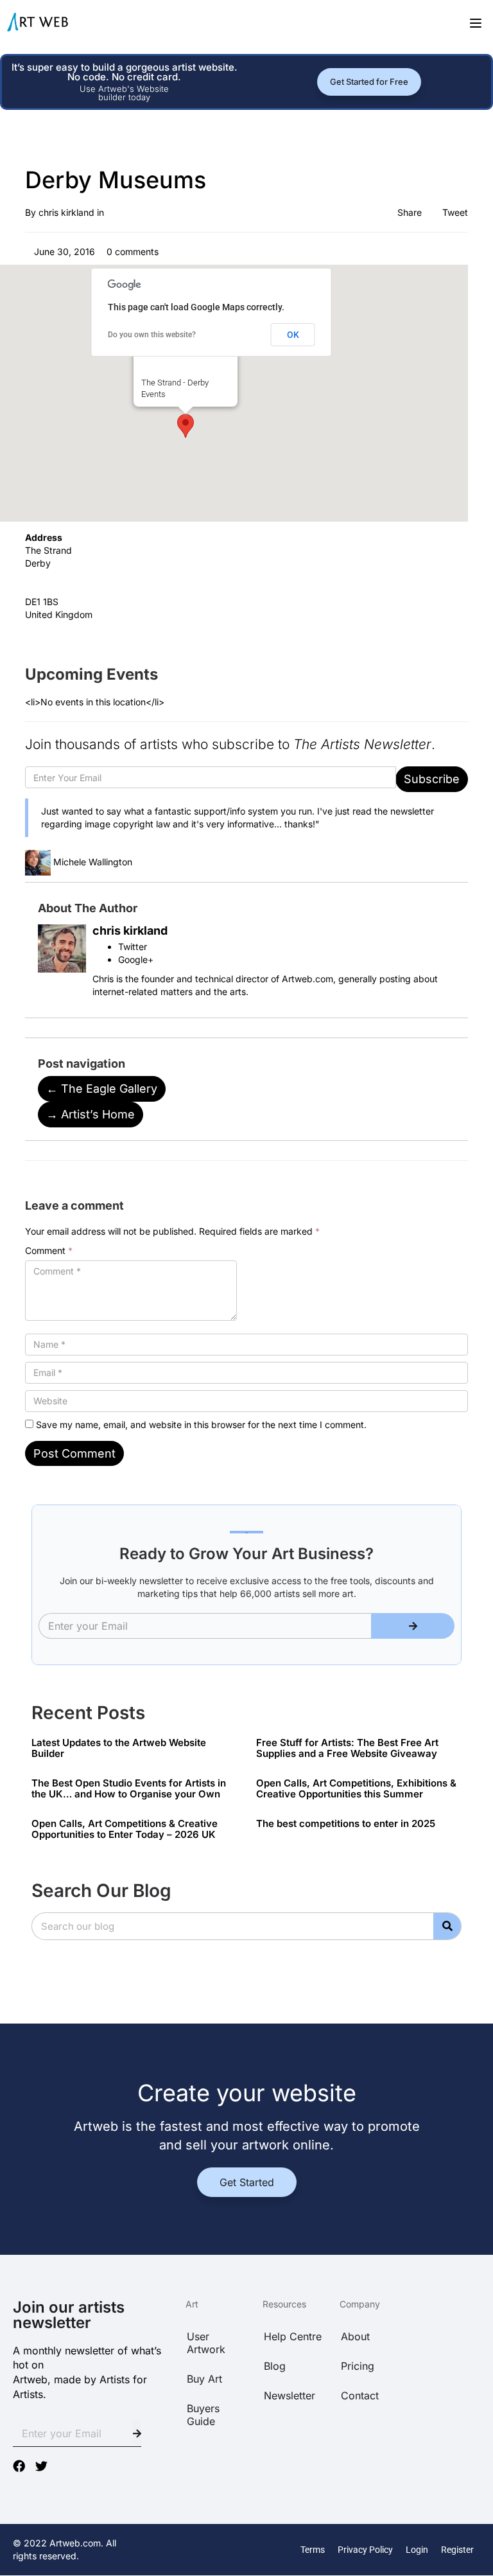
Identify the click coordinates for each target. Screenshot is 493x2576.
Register (457, 2550)
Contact (360, 2395)
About (355, 2336)
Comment (49, 1250)
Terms (313, 2550)
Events (153, 394)
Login (417, 2550)
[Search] (447, 1926)
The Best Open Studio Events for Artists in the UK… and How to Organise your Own (129, 1788)
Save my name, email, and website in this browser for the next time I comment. (201, 1425)
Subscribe (432, 779)
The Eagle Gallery (102, 1089)
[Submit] (413, 1626)
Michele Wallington (93, 862)
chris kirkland (66, 212)
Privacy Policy (365, 2550)
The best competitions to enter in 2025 (346, 1823)
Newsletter (290, 2395)
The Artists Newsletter (362, 744)
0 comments (131, 251)
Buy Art (204, 2379)
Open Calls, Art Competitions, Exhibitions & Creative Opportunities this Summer (356, 1788)
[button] (186, 426)
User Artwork (206, 2343)
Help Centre (293, 2336)
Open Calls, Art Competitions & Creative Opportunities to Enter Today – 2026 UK (125, 1829)
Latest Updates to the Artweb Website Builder (119, 1748)
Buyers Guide (203, 2415)
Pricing (358, 2366)
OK (293, 335)
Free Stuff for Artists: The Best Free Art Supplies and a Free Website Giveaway (347, 1748)
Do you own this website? (152, 335)
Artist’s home (91, 1114)
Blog (275, 2366)
